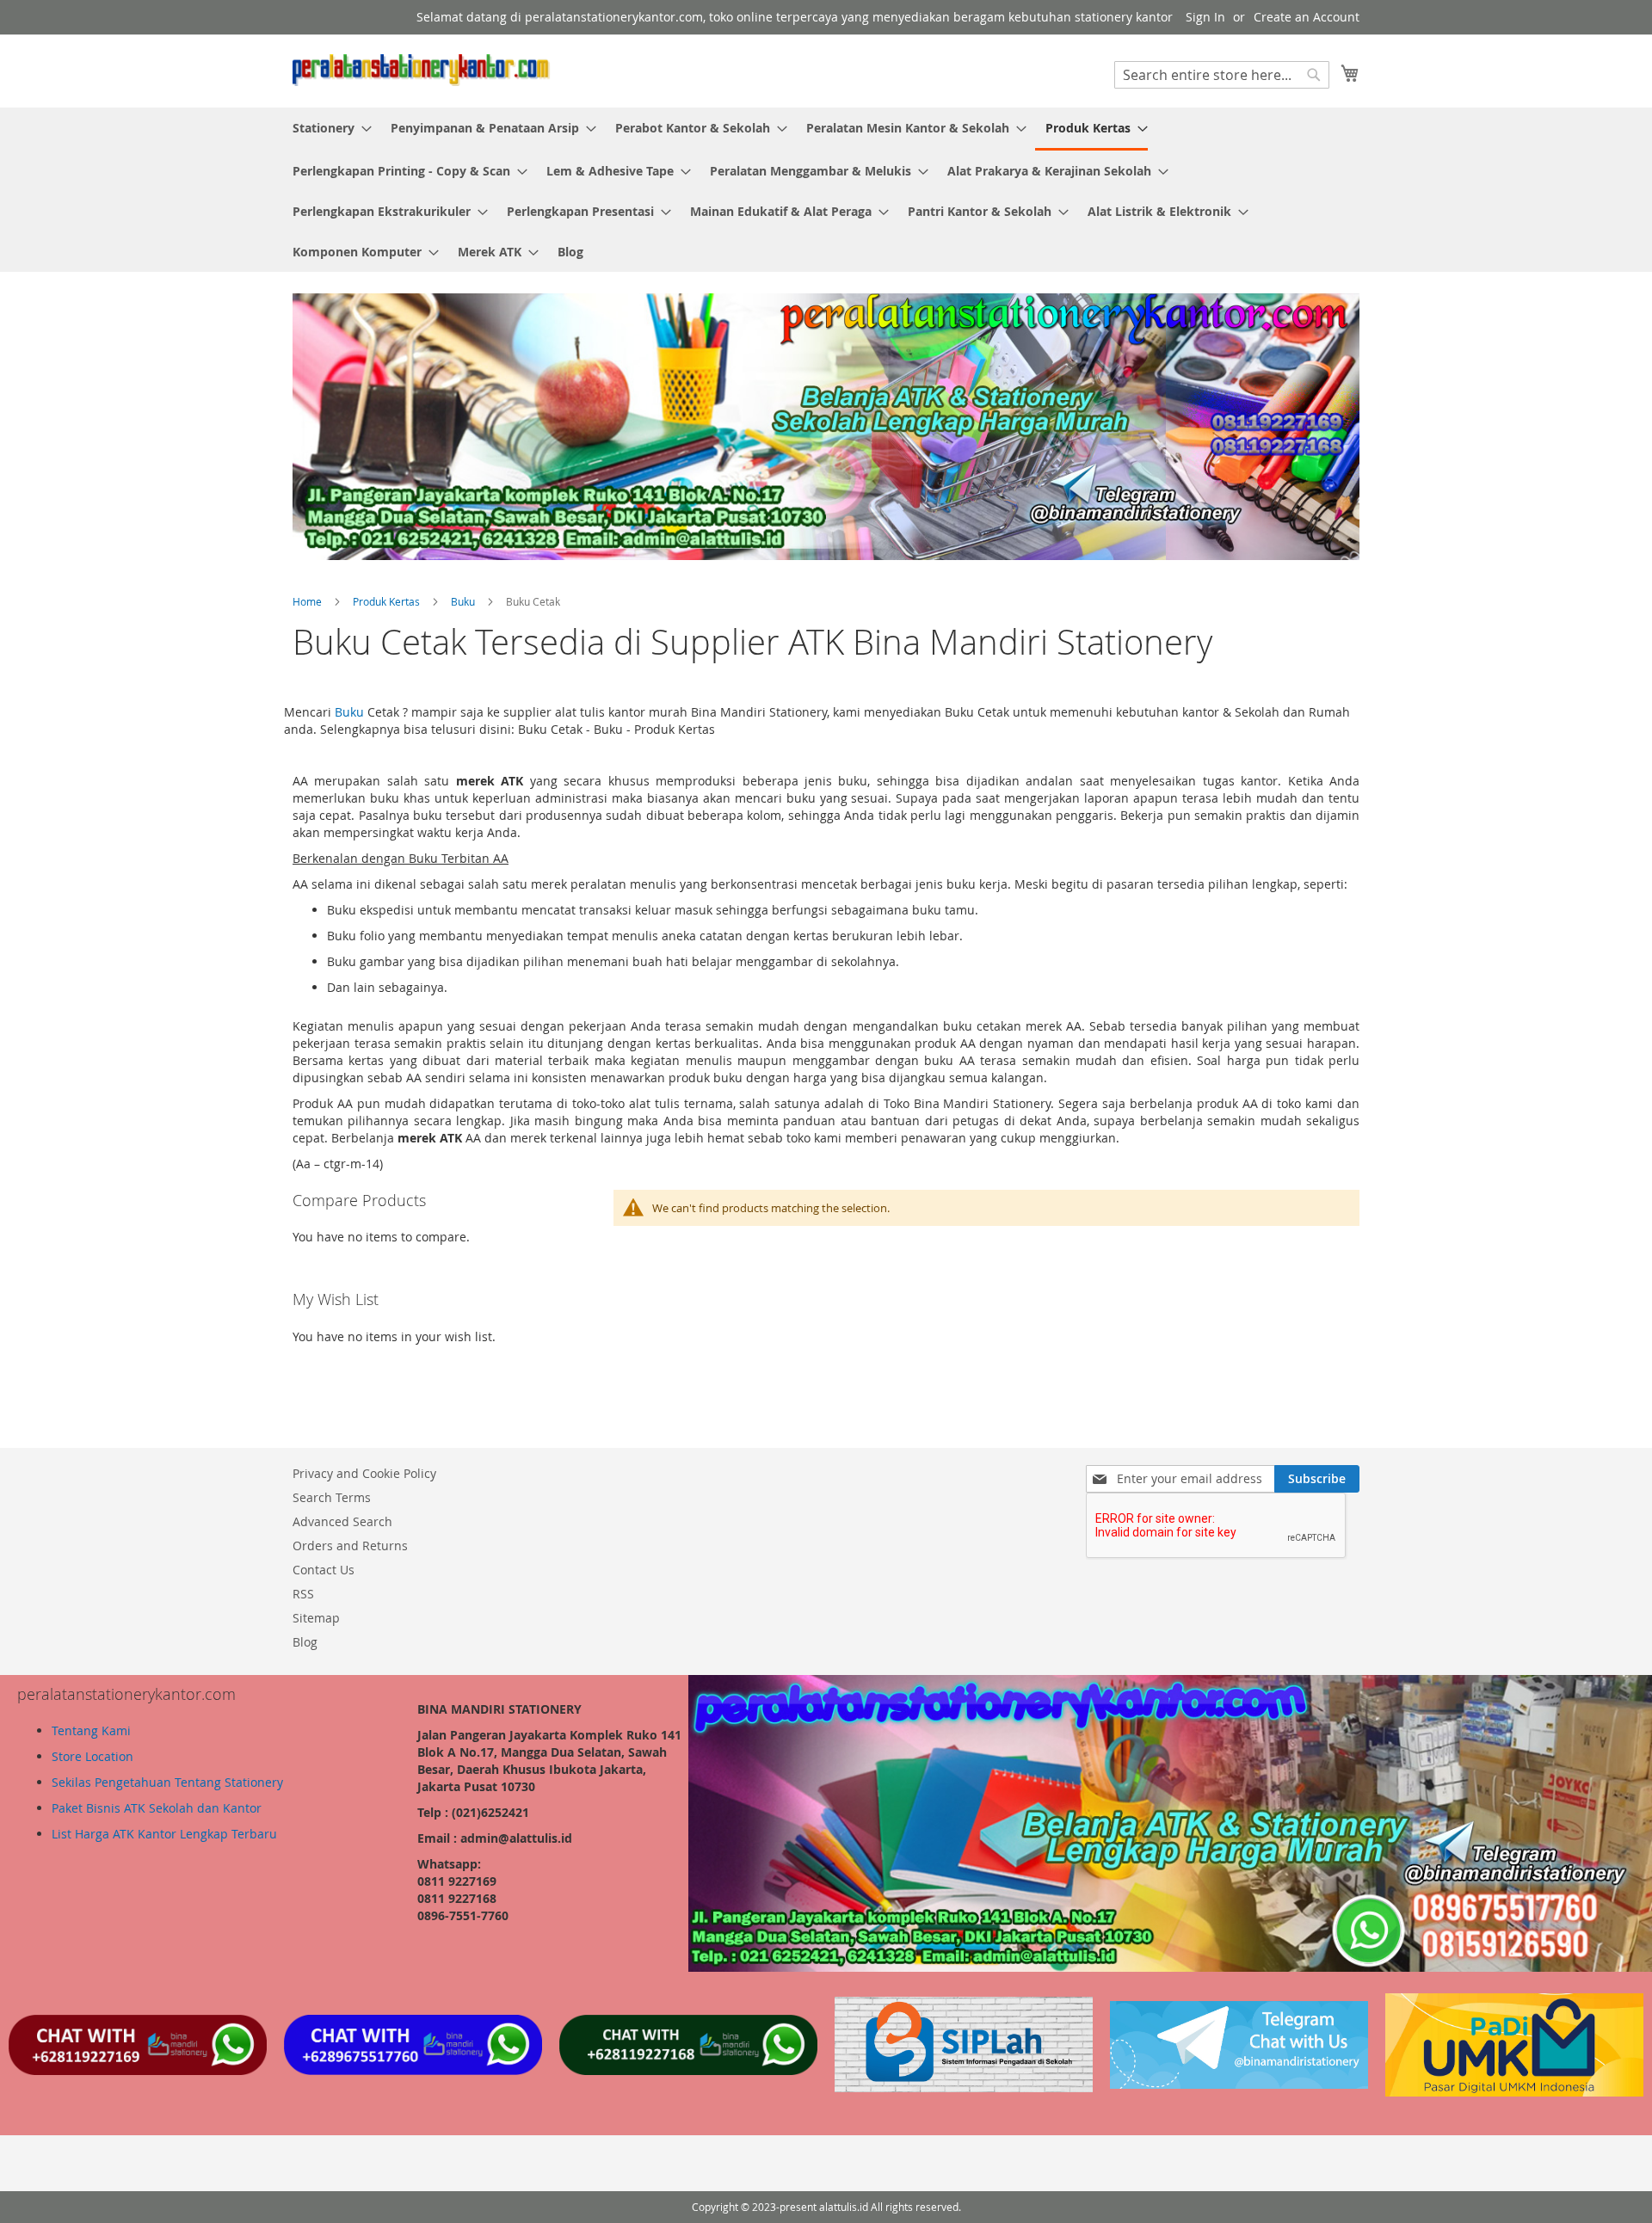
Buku (464, 601)
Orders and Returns (350, 1546)
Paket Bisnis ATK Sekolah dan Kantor (157, 1808)
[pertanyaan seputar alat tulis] (1239, 2084)
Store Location (92, 1756)
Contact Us (324, 1570)
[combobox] (1222, 75)
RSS (303, 1594)
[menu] (826, 190)
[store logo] (422, 70)
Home (308, 601)
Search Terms (332, 1497)
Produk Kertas (388, 601)
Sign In (1205, 17)
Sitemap (316, 1618)
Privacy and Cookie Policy (364, 1473)
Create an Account (1307, 17)
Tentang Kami (91, 1730)
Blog (305, 1642)
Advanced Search (342, 1521)
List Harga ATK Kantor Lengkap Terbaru (164, 1834)
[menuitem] (327, 128)
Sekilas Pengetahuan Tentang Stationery (167, 1782)
